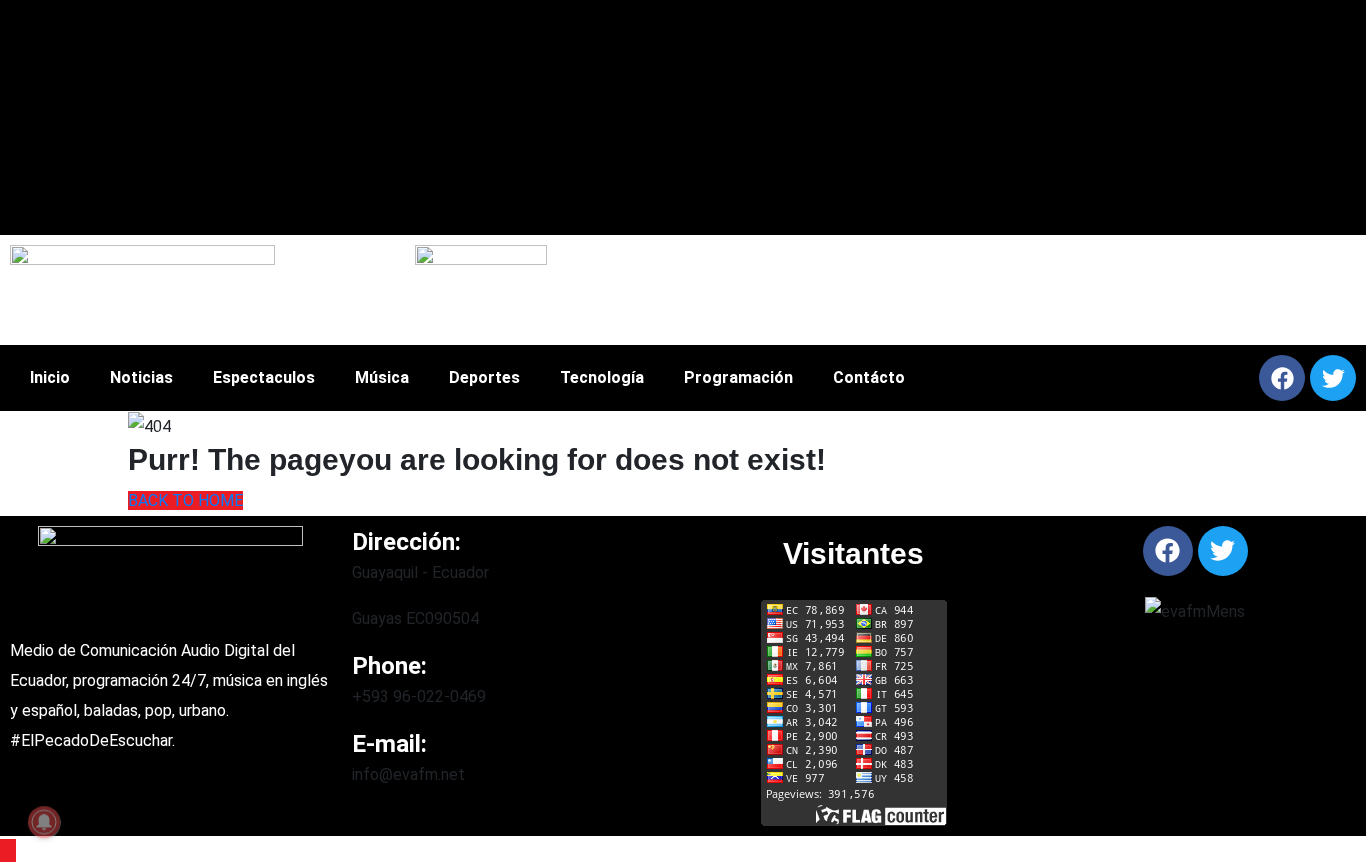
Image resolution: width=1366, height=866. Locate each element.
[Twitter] (1333, 378)
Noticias (141, 377)
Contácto (869, 377)
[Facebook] (1282, 378)
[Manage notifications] (44, 822)
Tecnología (602, 377)
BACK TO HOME (185, 500)
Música (382, 377)
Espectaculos (264, 377)
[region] (942, 290)
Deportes (484, 377)
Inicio (50, 377)
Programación (738, 377)
